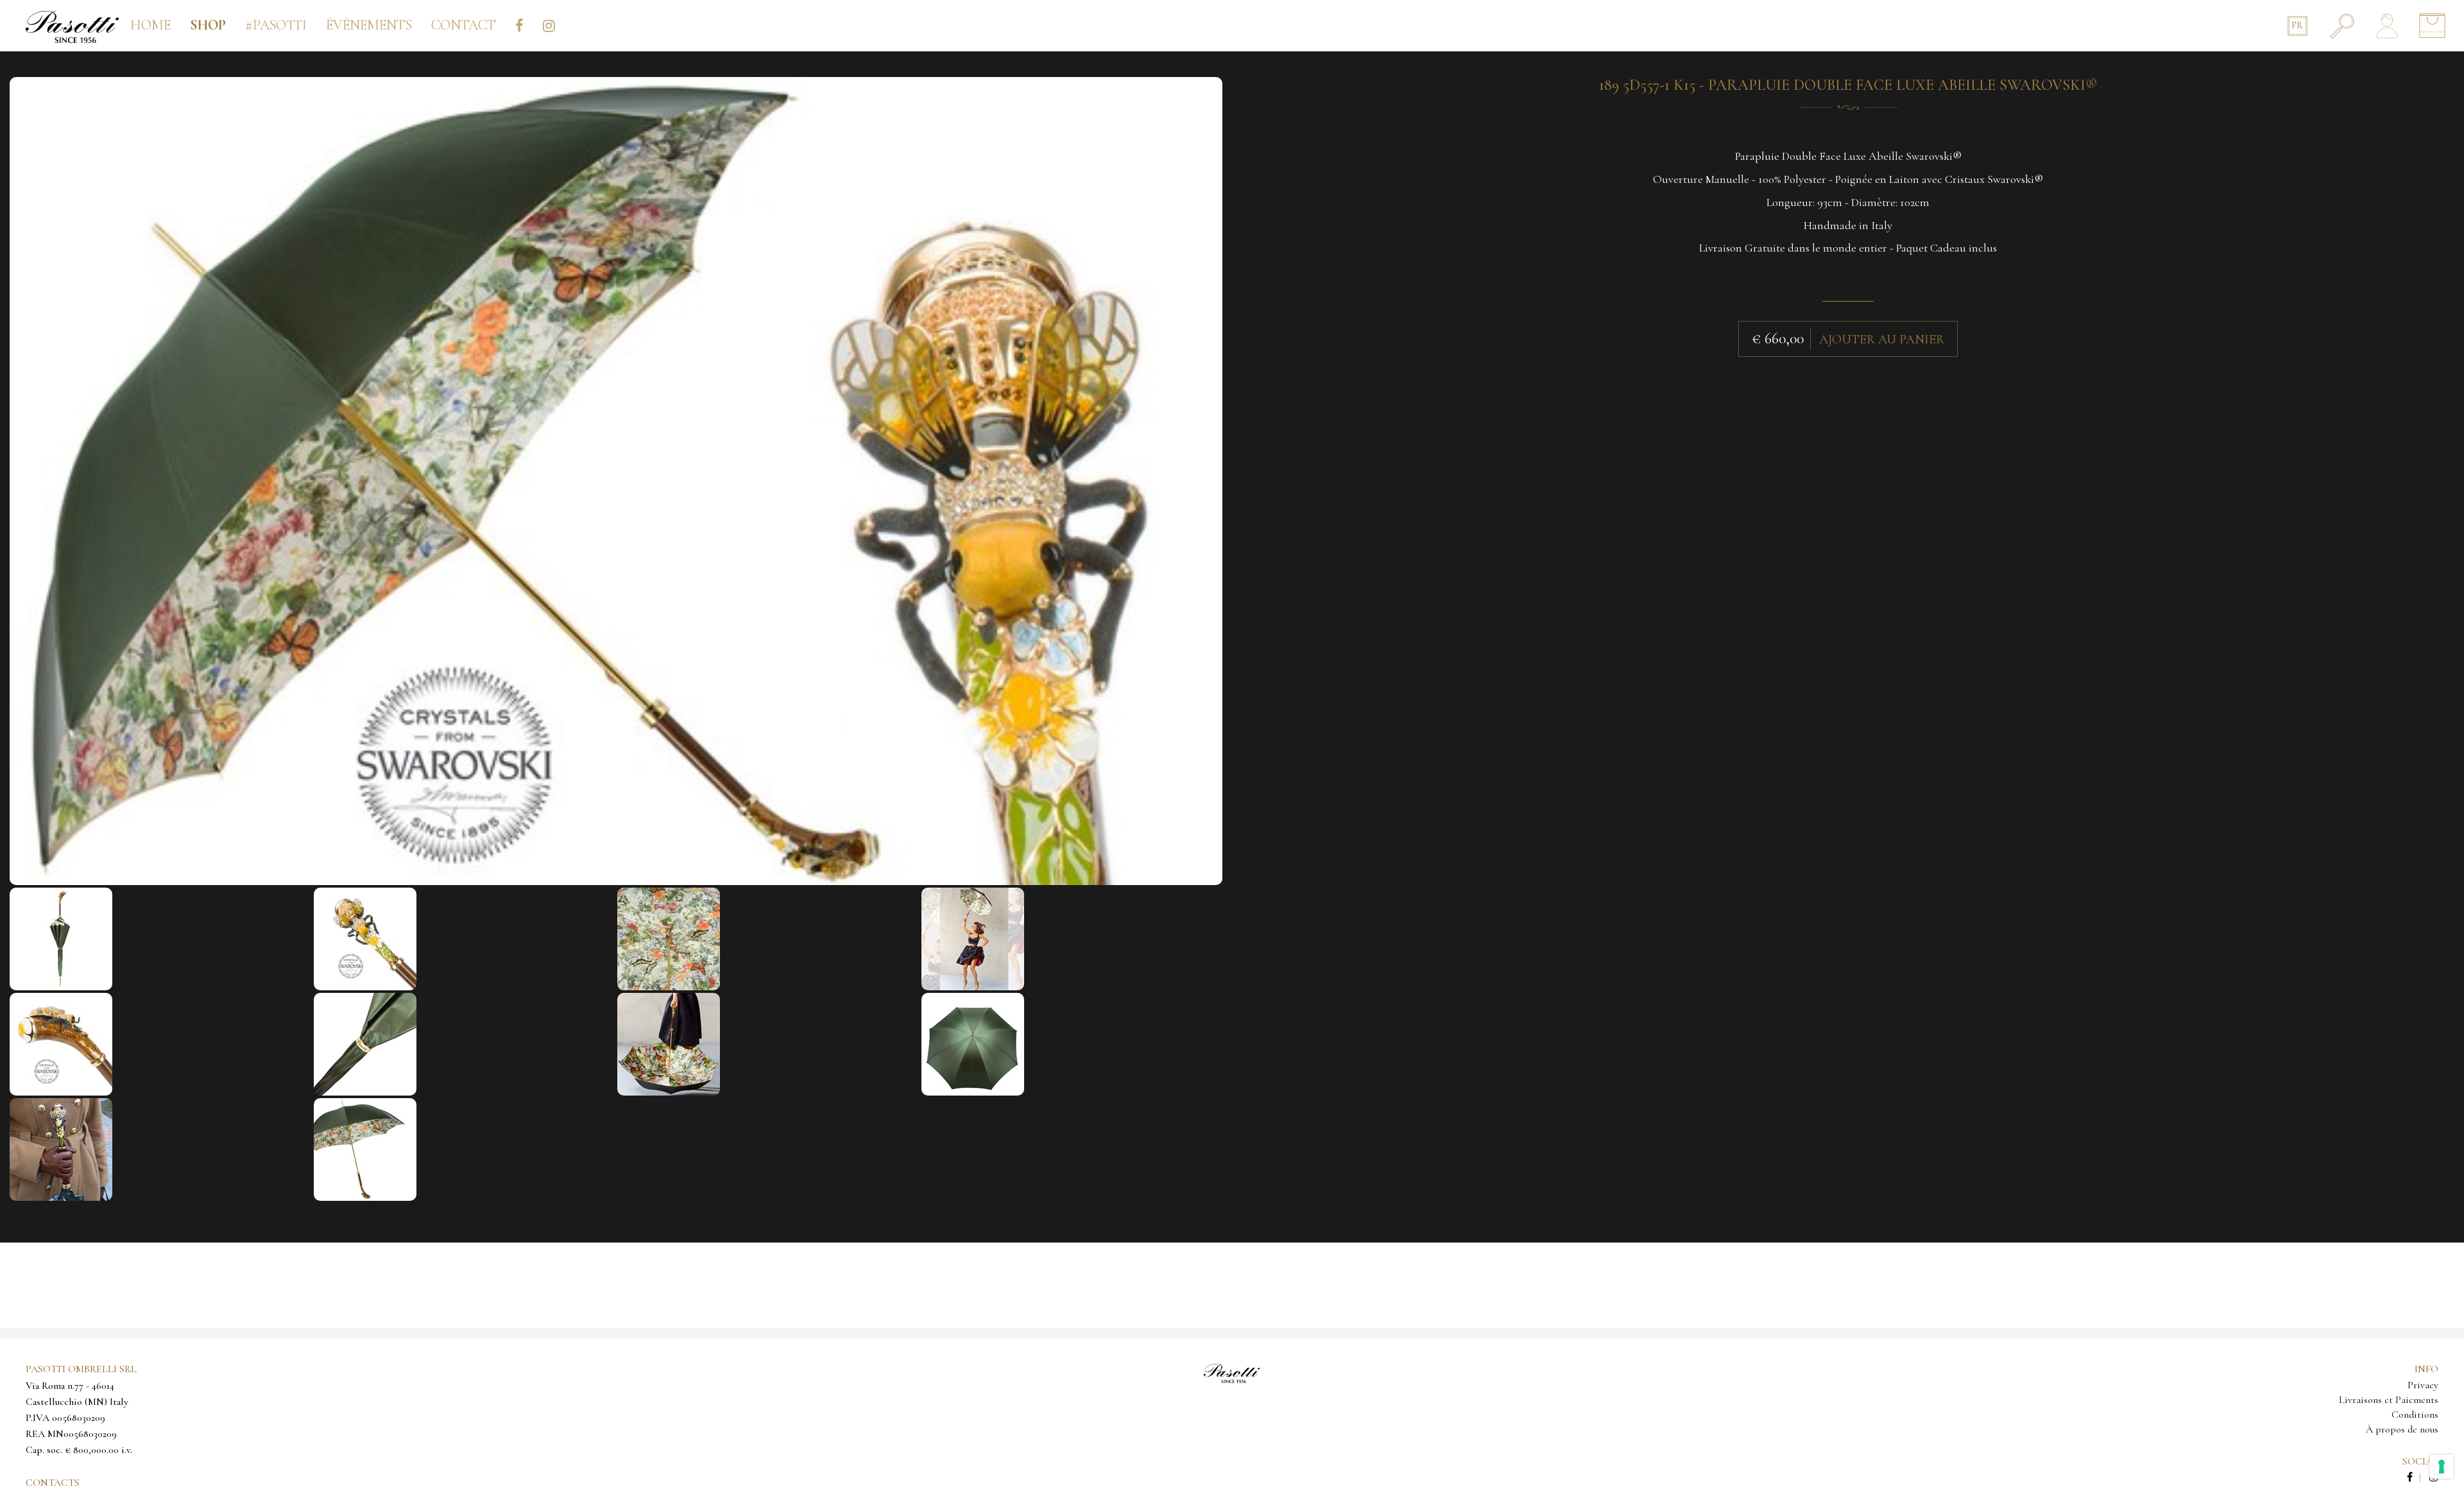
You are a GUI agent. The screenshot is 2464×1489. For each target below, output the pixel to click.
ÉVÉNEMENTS (369, 25)
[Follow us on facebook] (2417, 1477)
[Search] (2342, 26)
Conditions (2415, 1415)
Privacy (2423, 1385)
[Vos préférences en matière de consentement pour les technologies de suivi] (2442, 1467)
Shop (208, 25)
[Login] (2387, 26)
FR (2297, 25)
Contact (464, 25)
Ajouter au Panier (1882, 340)
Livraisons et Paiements (2389, 1400)
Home (150, 25)
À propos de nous (2402, 1429)
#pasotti (276, 25)
